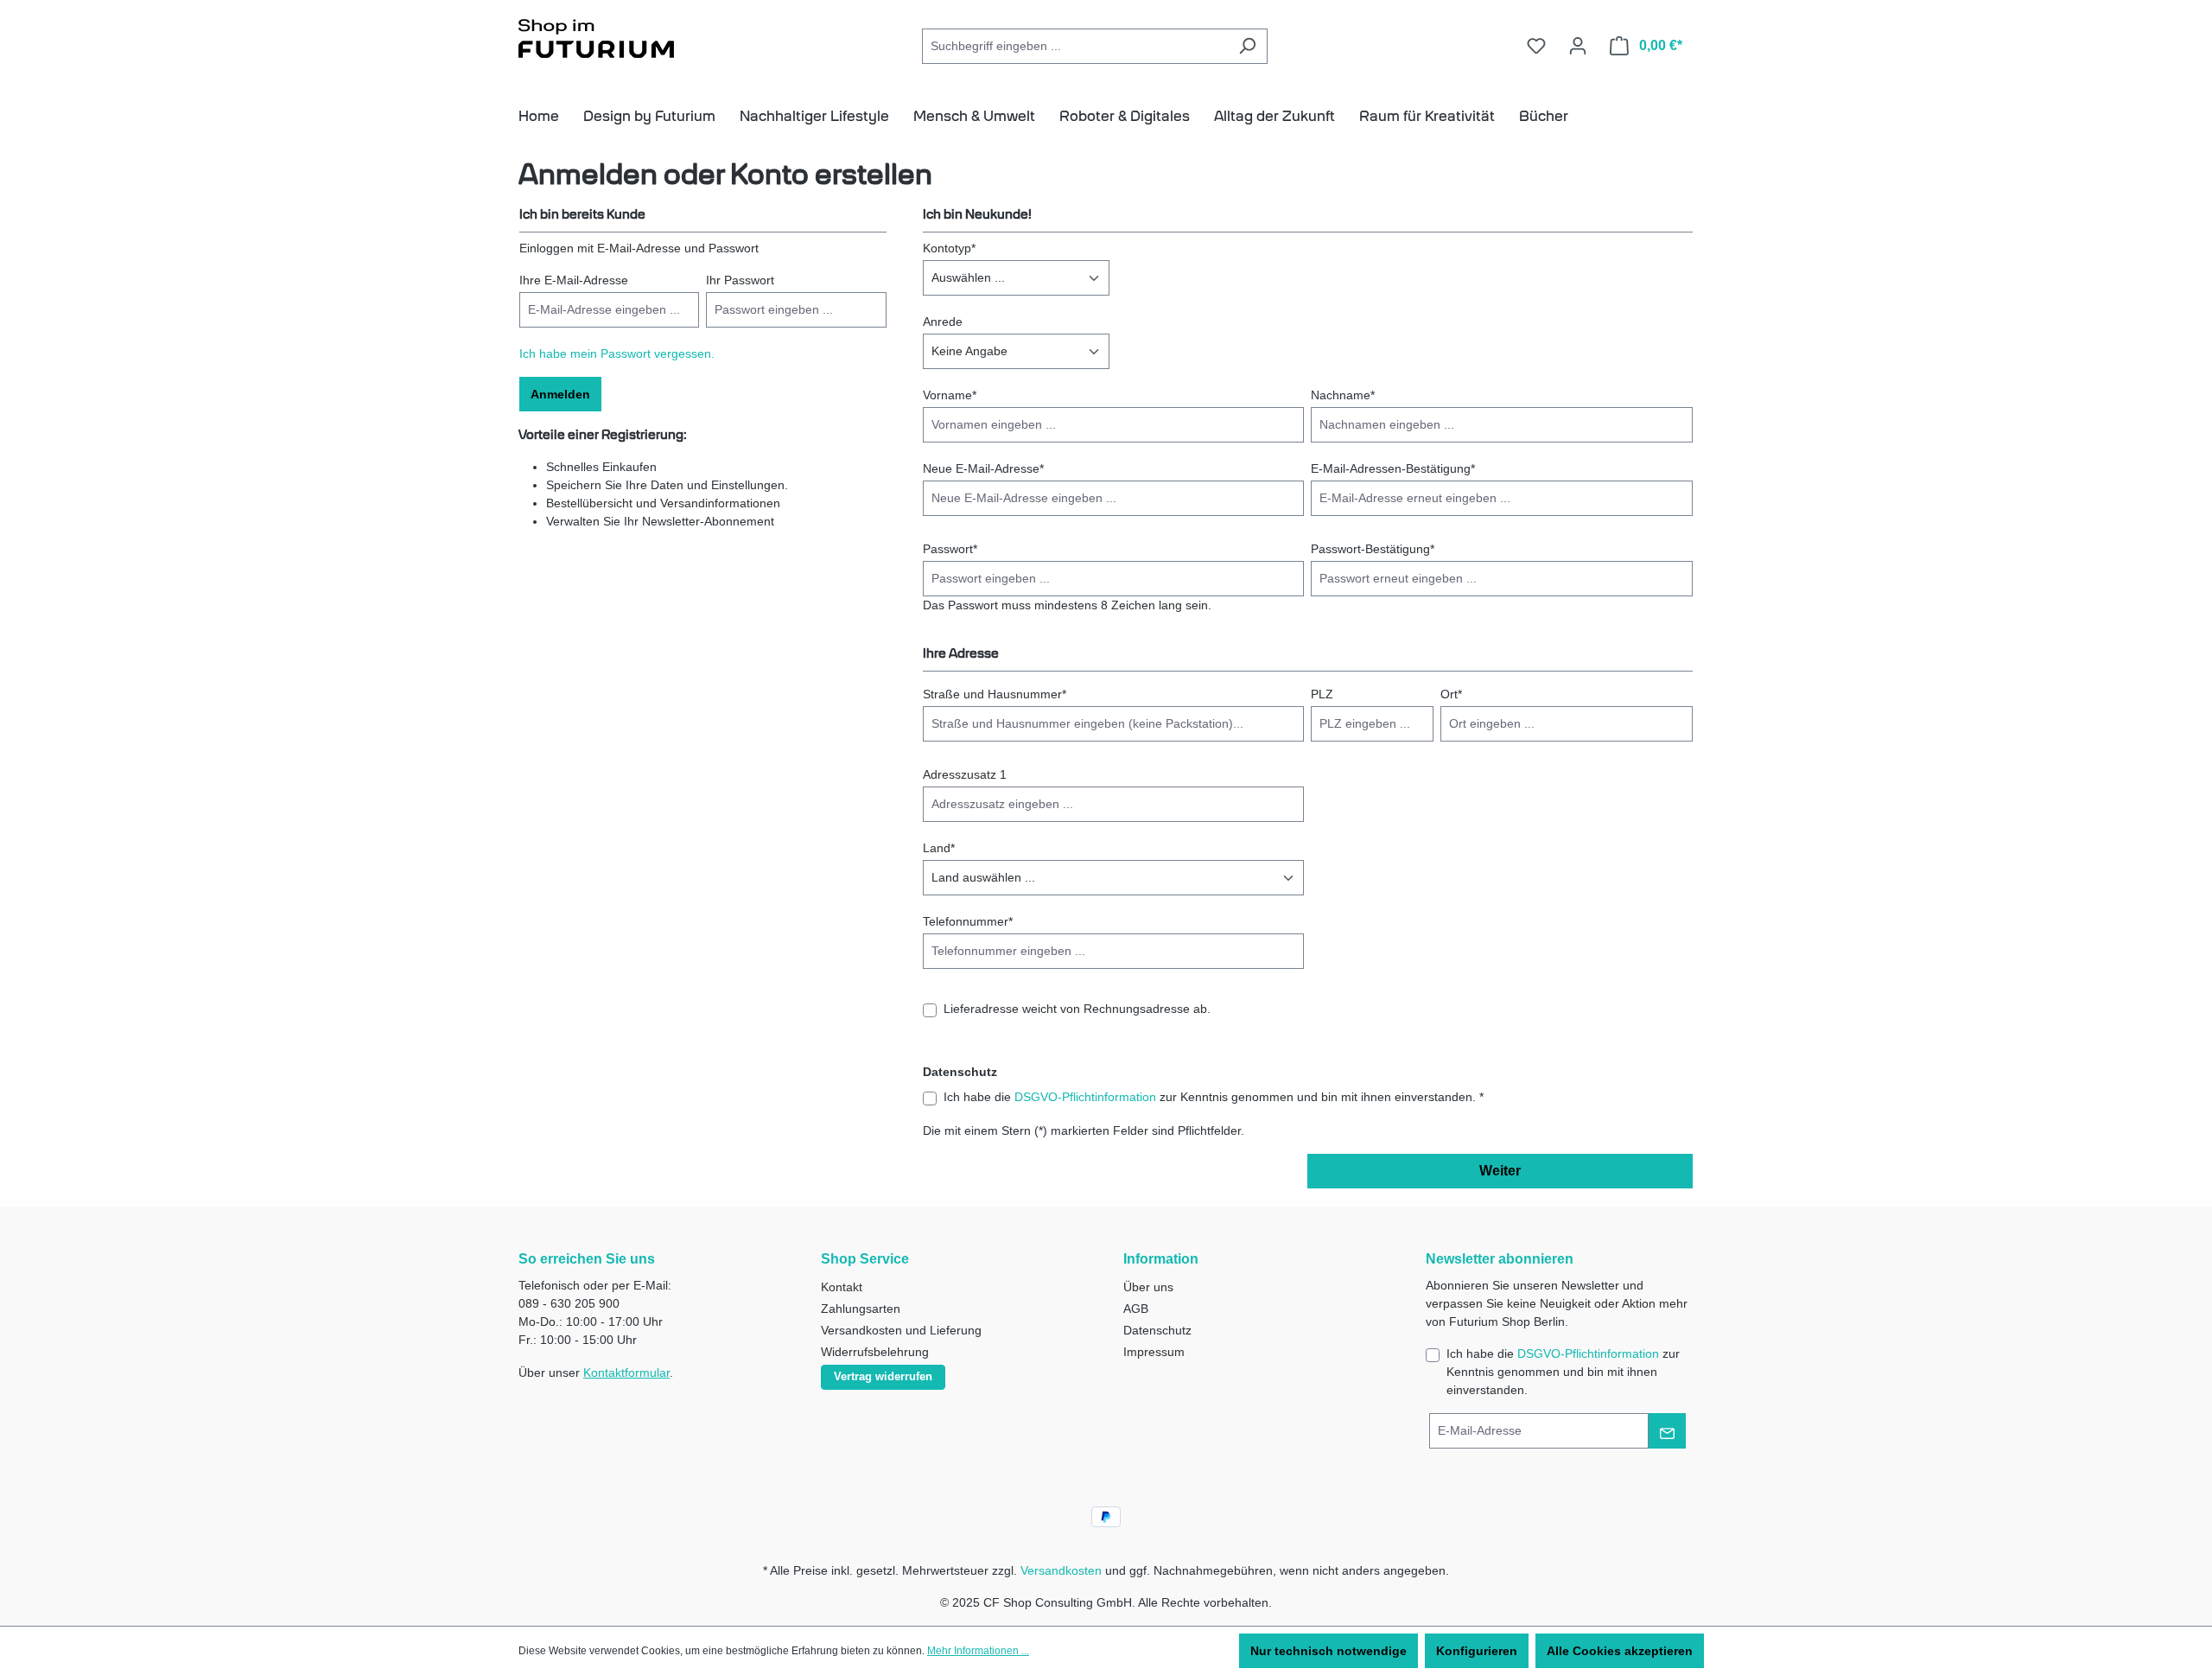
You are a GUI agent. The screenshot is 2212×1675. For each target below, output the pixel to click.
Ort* (1451, 694)
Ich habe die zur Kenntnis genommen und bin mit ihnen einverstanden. (1563, 1372)
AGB (1136, 1309)
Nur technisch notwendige (1328, 1651)
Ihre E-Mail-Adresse (574, 280)
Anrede (943, 322)
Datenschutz (1157, 1330)
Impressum (1154, 1352)
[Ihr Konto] (1578, 46)
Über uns (1148, 1287)
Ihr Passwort (740, 280)
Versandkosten (1061, 1570)
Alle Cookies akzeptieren (1620, 1651)
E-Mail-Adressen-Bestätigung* (1393, 468)
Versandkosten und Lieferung (901, 1330)
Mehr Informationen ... (978, 1651)
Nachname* (1343, 395)
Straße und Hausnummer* (995, 694)
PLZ (1322, 694)
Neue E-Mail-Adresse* (983, 468)
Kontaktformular (626, 1372)
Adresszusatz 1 (965, 774)
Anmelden (560, 394)
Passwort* (950, 549)
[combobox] (1075, 46)
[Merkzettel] (1536, 46)
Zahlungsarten (861, 1309)
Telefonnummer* (968, 921)
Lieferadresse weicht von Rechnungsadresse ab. (1077, 1009)
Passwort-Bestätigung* (1373, 549)
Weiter (1500, 1171)
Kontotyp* (949, 248)
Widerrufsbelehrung (875, 1352)
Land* (939, 848)
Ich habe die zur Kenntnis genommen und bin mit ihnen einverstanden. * (1214, 1097)
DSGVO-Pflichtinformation (1085, 1097)
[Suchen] (1247, 46)
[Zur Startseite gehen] (596, 41)
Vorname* (950, 395)
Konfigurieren (1477, 1651)
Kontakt (842, 1287)
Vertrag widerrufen (883, 1376)
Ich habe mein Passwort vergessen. (617, 353)
